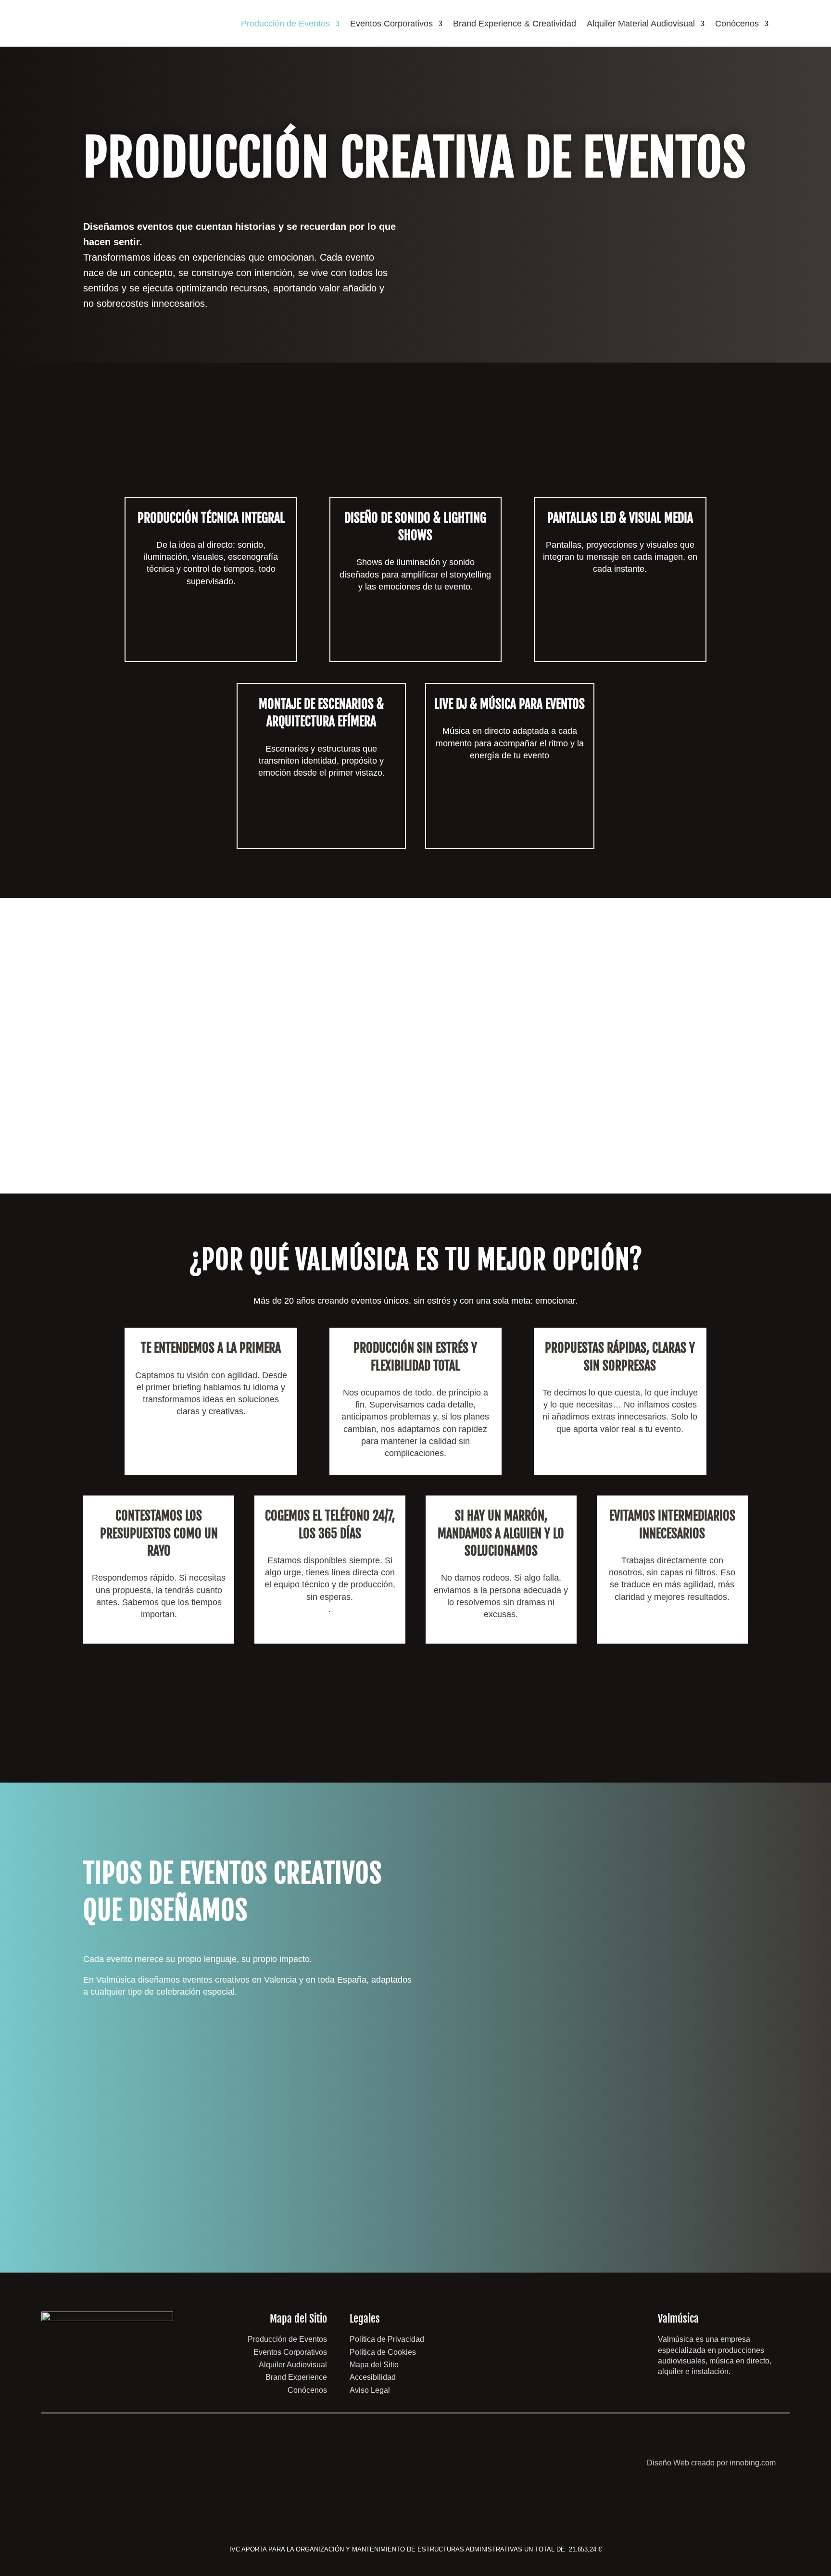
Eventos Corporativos (391, 24)
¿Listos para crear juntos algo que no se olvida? (415, 1700)
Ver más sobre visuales (620, 635)
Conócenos (737, 24)
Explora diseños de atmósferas (415, 634)
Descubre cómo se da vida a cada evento (211, 647)
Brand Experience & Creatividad (515, 24)
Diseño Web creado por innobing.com (711, 2463)
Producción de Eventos (285, 24)
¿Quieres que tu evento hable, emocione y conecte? (554, 246)
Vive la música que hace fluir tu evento (510, 828)
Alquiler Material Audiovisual (641, 24)
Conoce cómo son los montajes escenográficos (321, 819)
